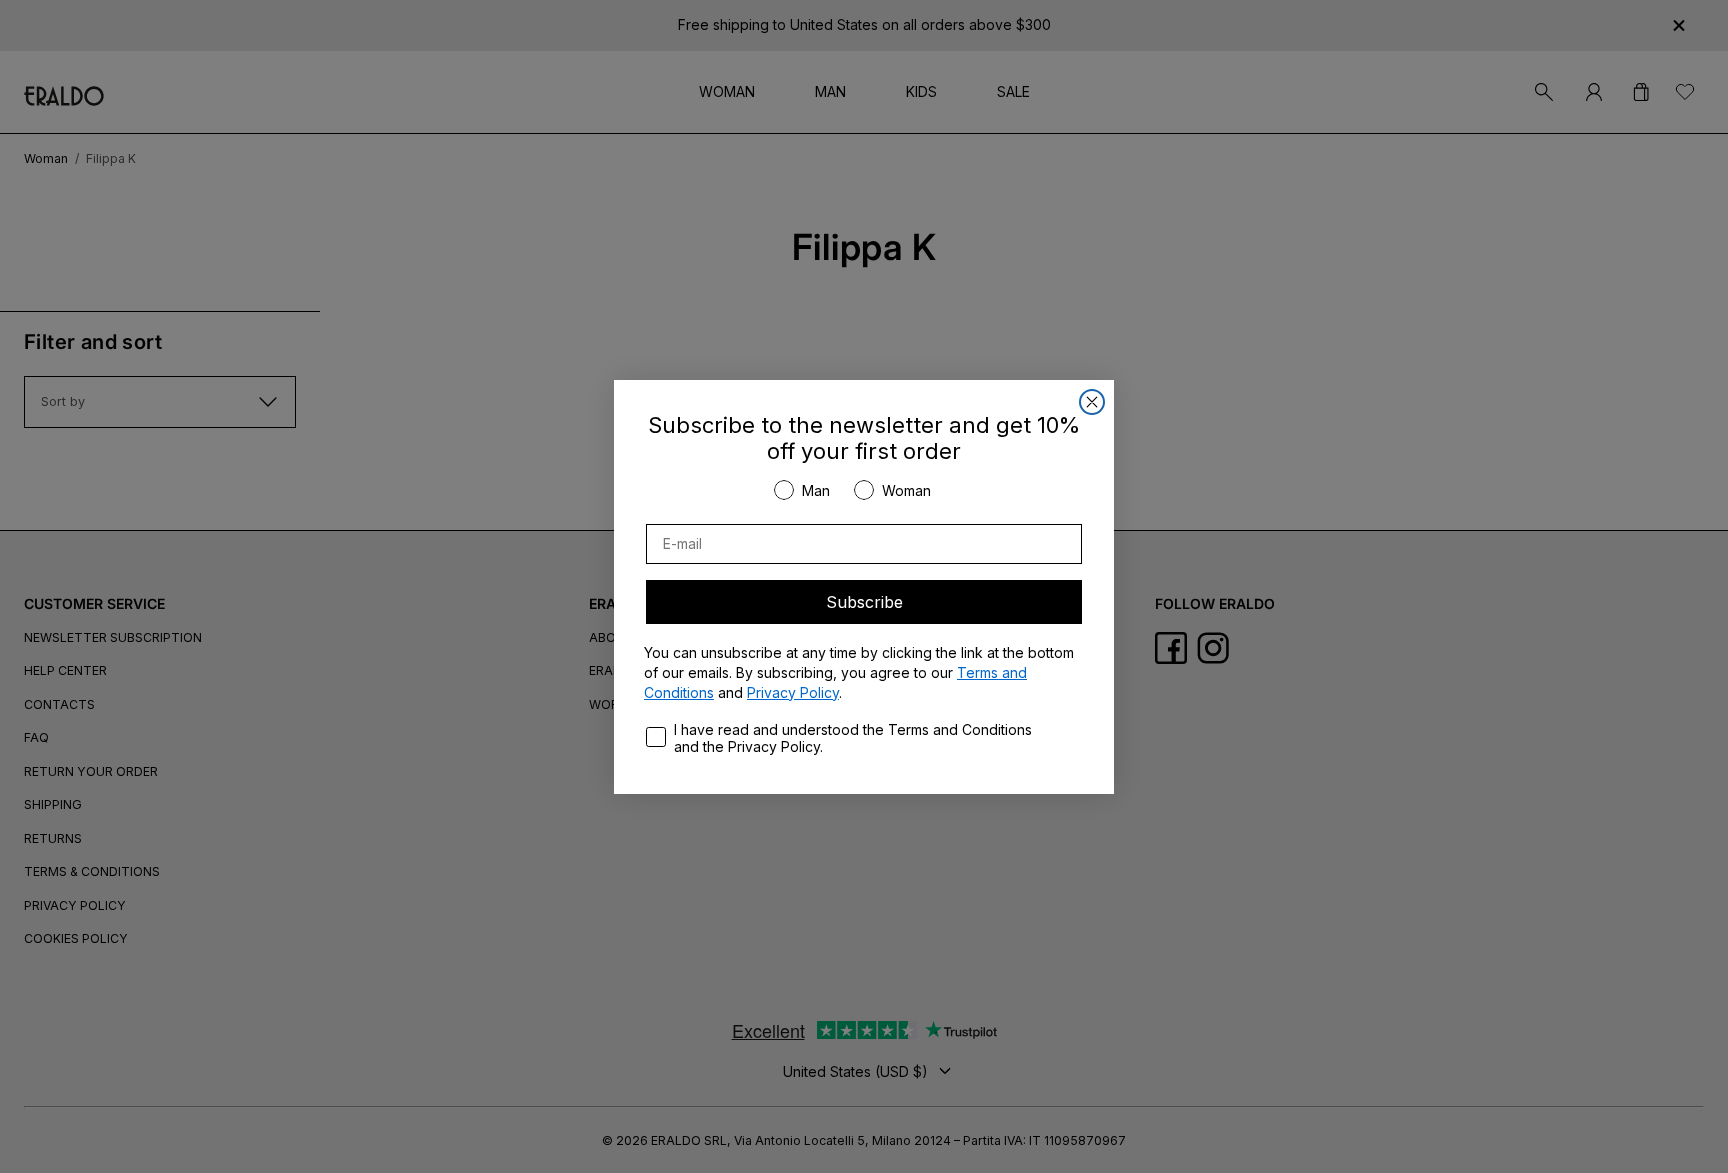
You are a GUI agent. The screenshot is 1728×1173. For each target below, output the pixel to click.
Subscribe (864, 602)
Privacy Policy (793, 692)
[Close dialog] (1092, 402)
